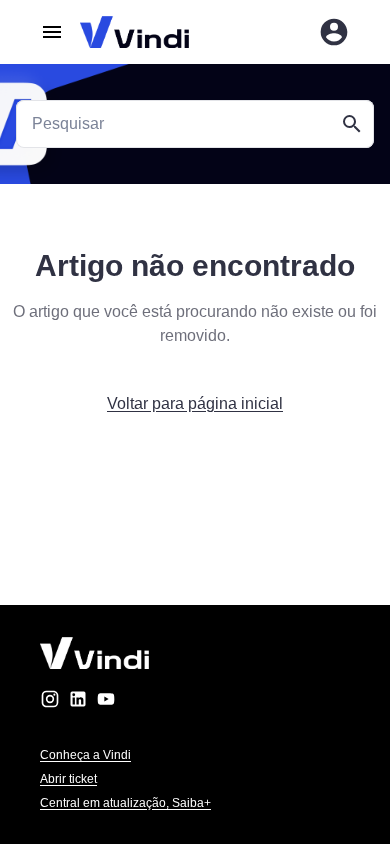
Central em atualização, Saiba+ (125, 803)
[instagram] (50, 702)
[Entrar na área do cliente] (334, 32)
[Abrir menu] (52, 32)
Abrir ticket (68, 779)
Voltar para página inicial (195, 403)
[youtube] (106, 702)
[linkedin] (78, 702)
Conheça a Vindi (85, 755)
